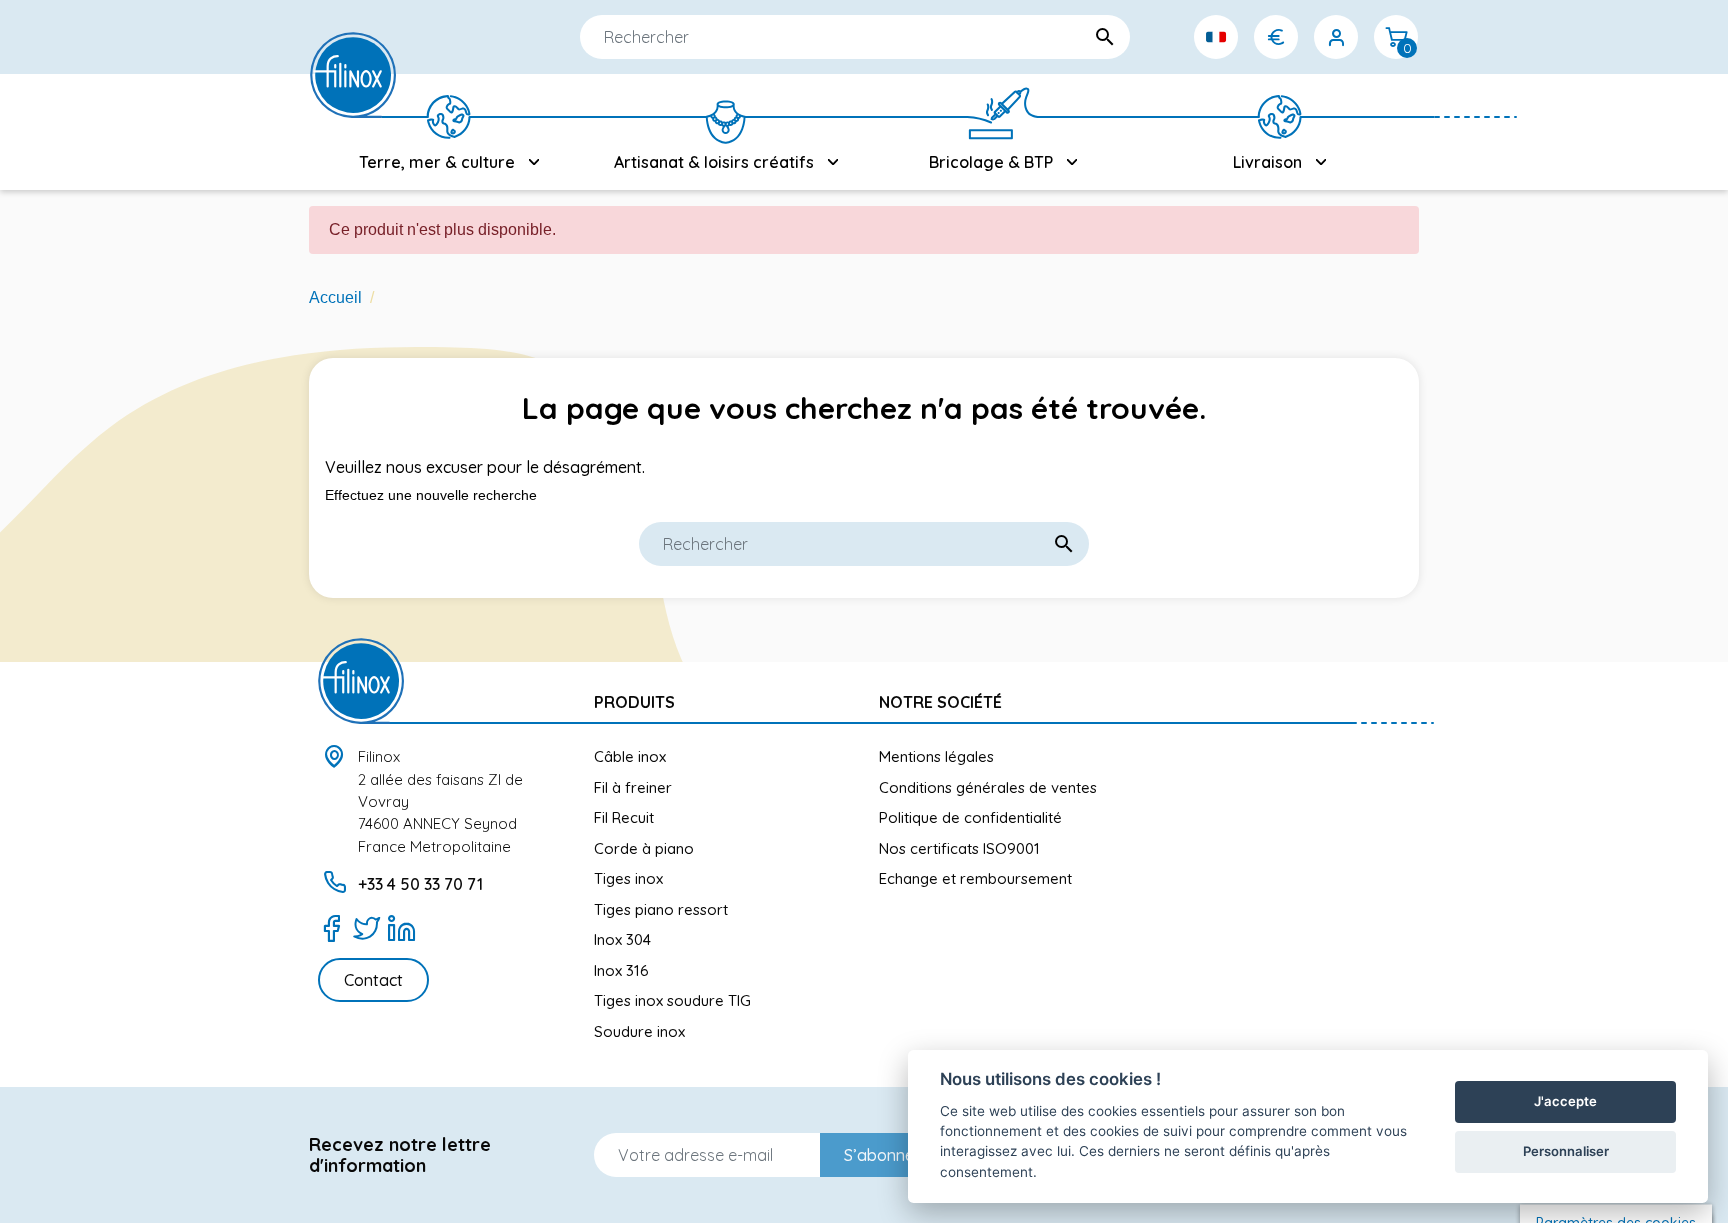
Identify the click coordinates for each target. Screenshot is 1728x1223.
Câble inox (630, 756)
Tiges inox (628, 878)
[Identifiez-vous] (1336, 37)
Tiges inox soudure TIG (672, 1000)
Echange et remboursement (975, 878)
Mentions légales (936, 756)
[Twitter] (366, 928)
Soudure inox (639, 1031)
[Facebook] (331, 928)
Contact (373, 980)
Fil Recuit (624, 817)
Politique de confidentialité (970, 817)
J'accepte (1565, 1101)
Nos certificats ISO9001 (959, 848)
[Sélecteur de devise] (1276, 37)
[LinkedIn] (401, 928)
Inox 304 (622, 939)
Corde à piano (644, 848)
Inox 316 (621, 970)
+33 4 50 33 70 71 (420, 884)
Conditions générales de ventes (988, 787)
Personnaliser (1566, 1151)
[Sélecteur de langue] (1216, 37)
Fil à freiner (633, 787)
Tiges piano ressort (661, 909)
